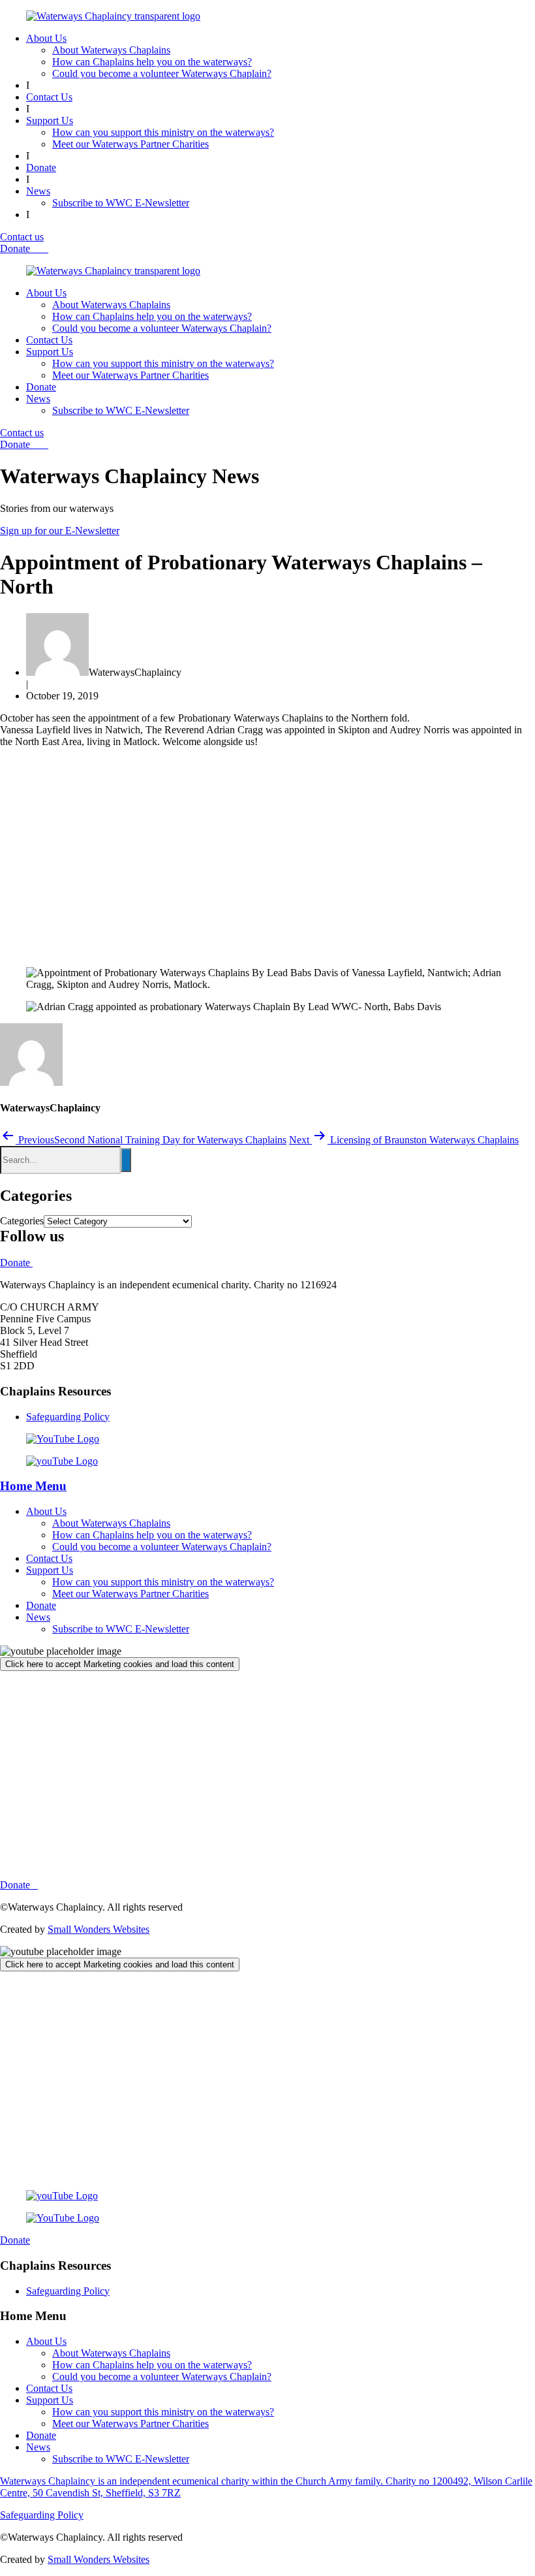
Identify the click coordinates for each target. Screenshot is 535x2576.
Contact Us (49, 97)
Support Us (50, 120)
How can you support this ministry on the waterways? (163, 132)
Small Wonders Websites (99, 1929)
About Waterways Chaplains (111, 50)
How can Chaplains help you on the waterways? (152, 62)
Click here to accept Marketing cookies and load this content (120, 1664)
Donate (41, 167)
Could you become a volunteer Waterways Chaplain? (162, 73)
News (38, 191)
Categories (22, 1221)
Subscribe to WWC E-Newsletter (121, 203)
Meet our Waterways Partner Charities (130, 144)
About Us (46, 38)
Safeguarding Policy (68, 1417)
